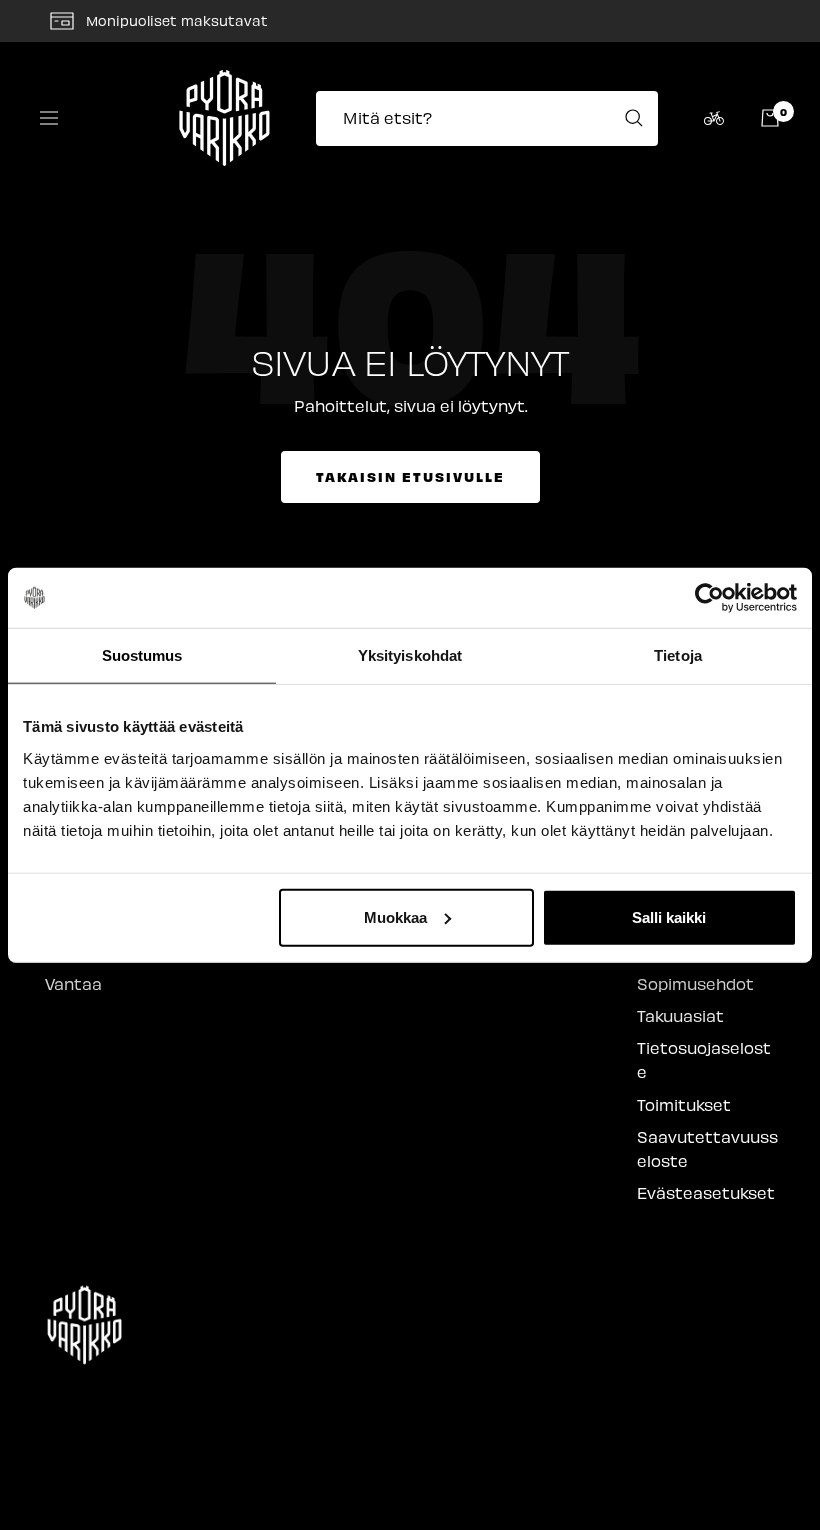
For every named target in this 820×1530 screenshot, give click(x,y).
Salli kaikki (669, 916)
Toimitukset (684, 1104)
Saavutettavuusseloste (707, 1148)
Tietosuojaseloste (704, 1059)
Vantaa (73, 983)
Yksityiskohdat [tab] (410, 655)
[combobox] (493, 118)
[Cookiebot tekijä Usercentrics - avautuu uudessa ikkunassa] (709, 598)
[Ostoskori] (770, 118)
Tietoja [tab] (678, 655)
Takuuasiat (680, 1015)
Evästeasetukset (706, 1192)
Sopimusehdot (695, 983)
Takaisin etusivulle (410, 476)
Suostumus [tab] (142, 655)
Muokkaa (395, 916)
